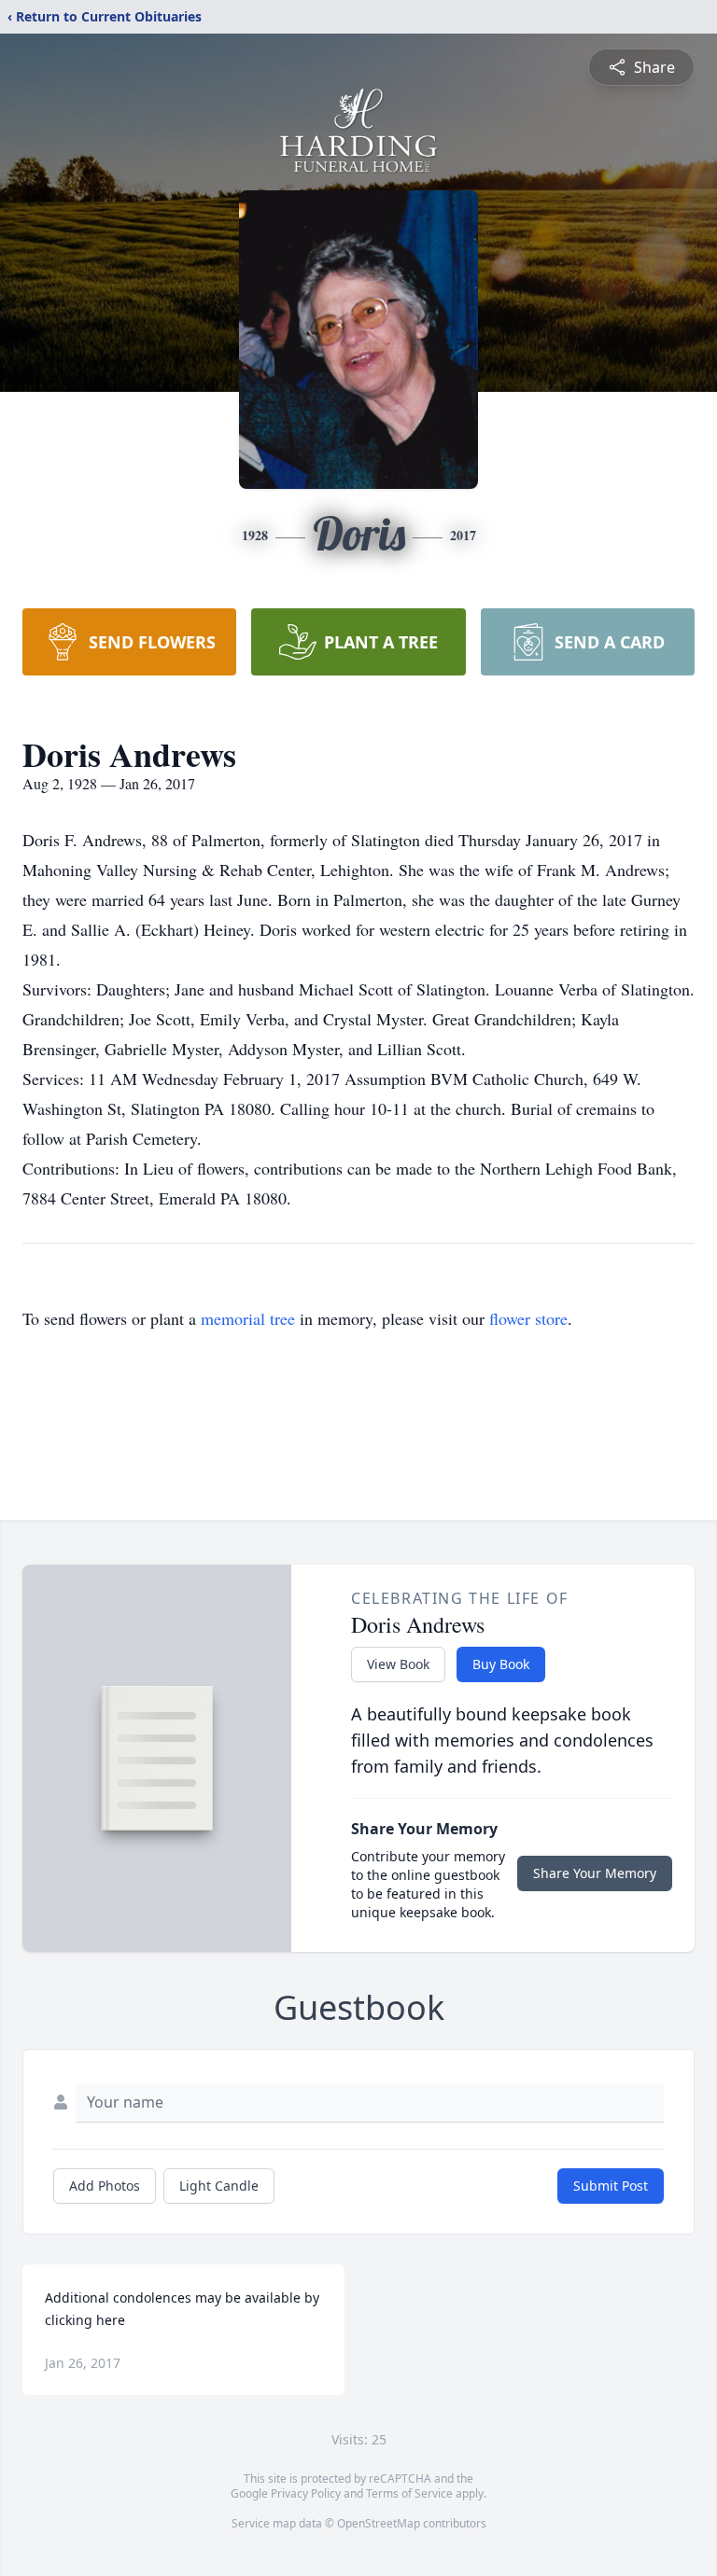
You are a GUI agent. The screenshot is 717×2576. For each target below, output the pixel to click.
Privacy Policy (306, 2493)
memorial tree (248, 1318)
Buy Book (501, 1664)
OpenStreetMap (379, 2523)
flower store (528, 1318)
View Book (398, 1664)
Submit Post (611, 2186)
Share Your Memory (595, 1873)
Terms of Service (409, 2493)
